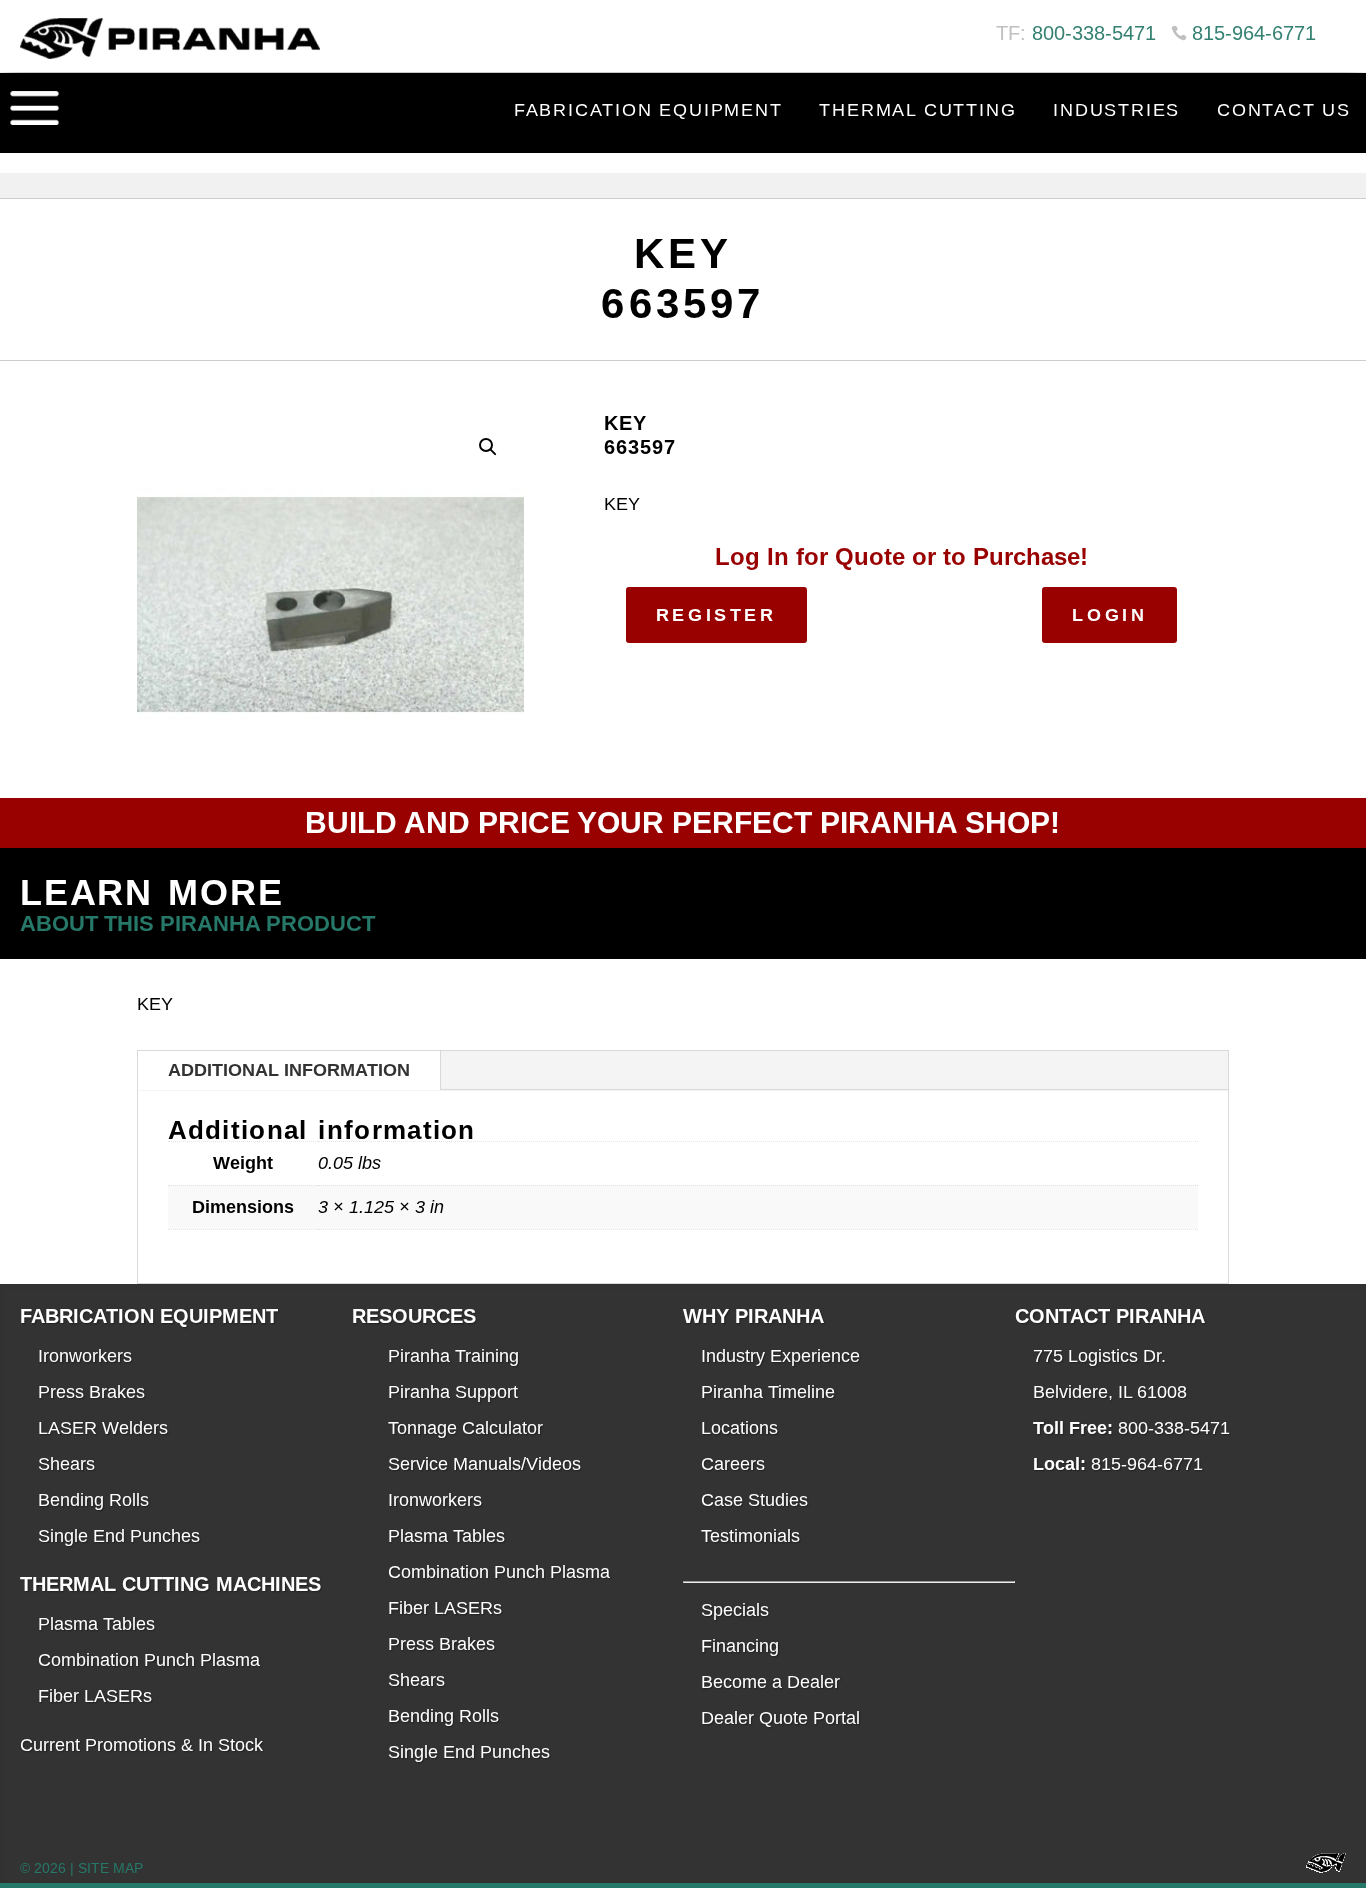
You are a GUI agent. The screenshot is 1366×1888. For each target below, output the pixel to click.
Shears (66, 1464)
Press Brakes (91, 1392)
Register (716, 615)
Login (1109, 615)
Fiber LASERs (95, 1696)
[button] (488, 447)
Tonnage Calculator (465, 1428)
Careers (733, 1464)
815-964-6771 (1254, 33)
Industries (1116, 110)
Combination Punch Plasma (149, 1660)
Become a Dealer (770, 1682)
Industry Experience (780, 1356)
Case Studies (754, 1500)
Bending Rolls (93, 1500)
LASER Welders (103, 1428)
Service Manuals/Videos (484, 1464)
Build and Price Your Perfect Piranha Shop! (682, 822)
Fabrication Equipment (648, 110)
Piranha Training (453, 1356)
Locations (739, 1428)
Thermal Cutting (917, 110)
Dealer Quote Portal (780, 1718)
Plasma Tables (96, 1624)
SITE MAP (110, 1868)
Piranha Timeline (768, 1392)
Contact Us (1284, 110)
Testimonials (750, 1536)
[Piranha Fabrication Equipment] (1318, 1868)
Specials (735, 1610)
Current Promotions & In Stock (141, 1745)
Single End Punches (119, 1536)
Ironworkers (85, 1356)
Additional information (289, 1070)
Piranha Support (453, 1392)
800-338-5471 (1094, 33)
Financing (740, 1646)
